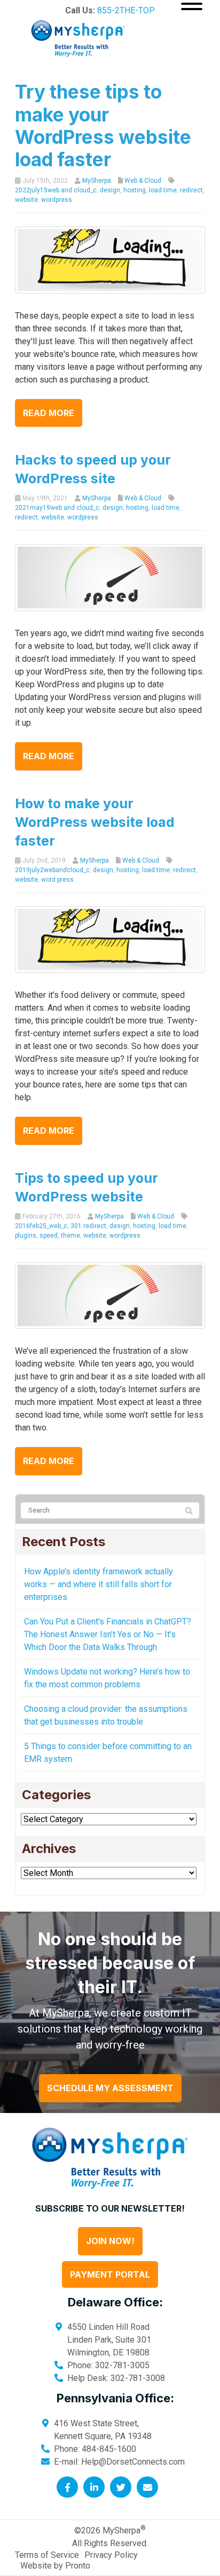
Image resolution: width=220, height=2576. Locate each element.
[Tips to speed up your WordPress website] (110, 1295)
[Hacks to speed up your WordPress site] (110, 577)
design (110, 190)
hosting (135, 190)
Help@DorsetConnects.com (133, 2462)
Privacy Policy (111, 2555)
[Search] (189, 1511)
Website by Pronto (55, 2566)
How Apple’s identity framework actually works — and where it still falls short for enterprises (99, 1584)
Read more (49, 413)
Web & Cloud (143, 181)
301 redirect (88, 1226)
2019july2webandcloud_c (52, 870)
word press (57, 880)
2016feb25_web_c (41, 1226)
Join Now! (110, 2241)
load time (163, 190)
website (26, 200)
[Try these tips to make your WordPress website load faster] (110, 259)
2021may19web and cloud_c (57, 508)
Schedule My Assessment (110, 2088)
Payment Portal (110, 2274)
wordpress (57, 200)
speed (49, 1236)
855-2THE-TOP (126, 10)
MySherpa (97, 181)
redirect (191, 190)
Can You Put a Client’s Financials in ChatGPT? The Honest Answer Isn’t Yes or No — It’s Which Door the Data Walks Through (108, 1634)
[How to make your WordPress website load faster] (110, 938)
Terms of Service (47, 2555)
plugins (26, 1236)
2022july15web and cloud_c (56, 190)
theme (70, 1236)
